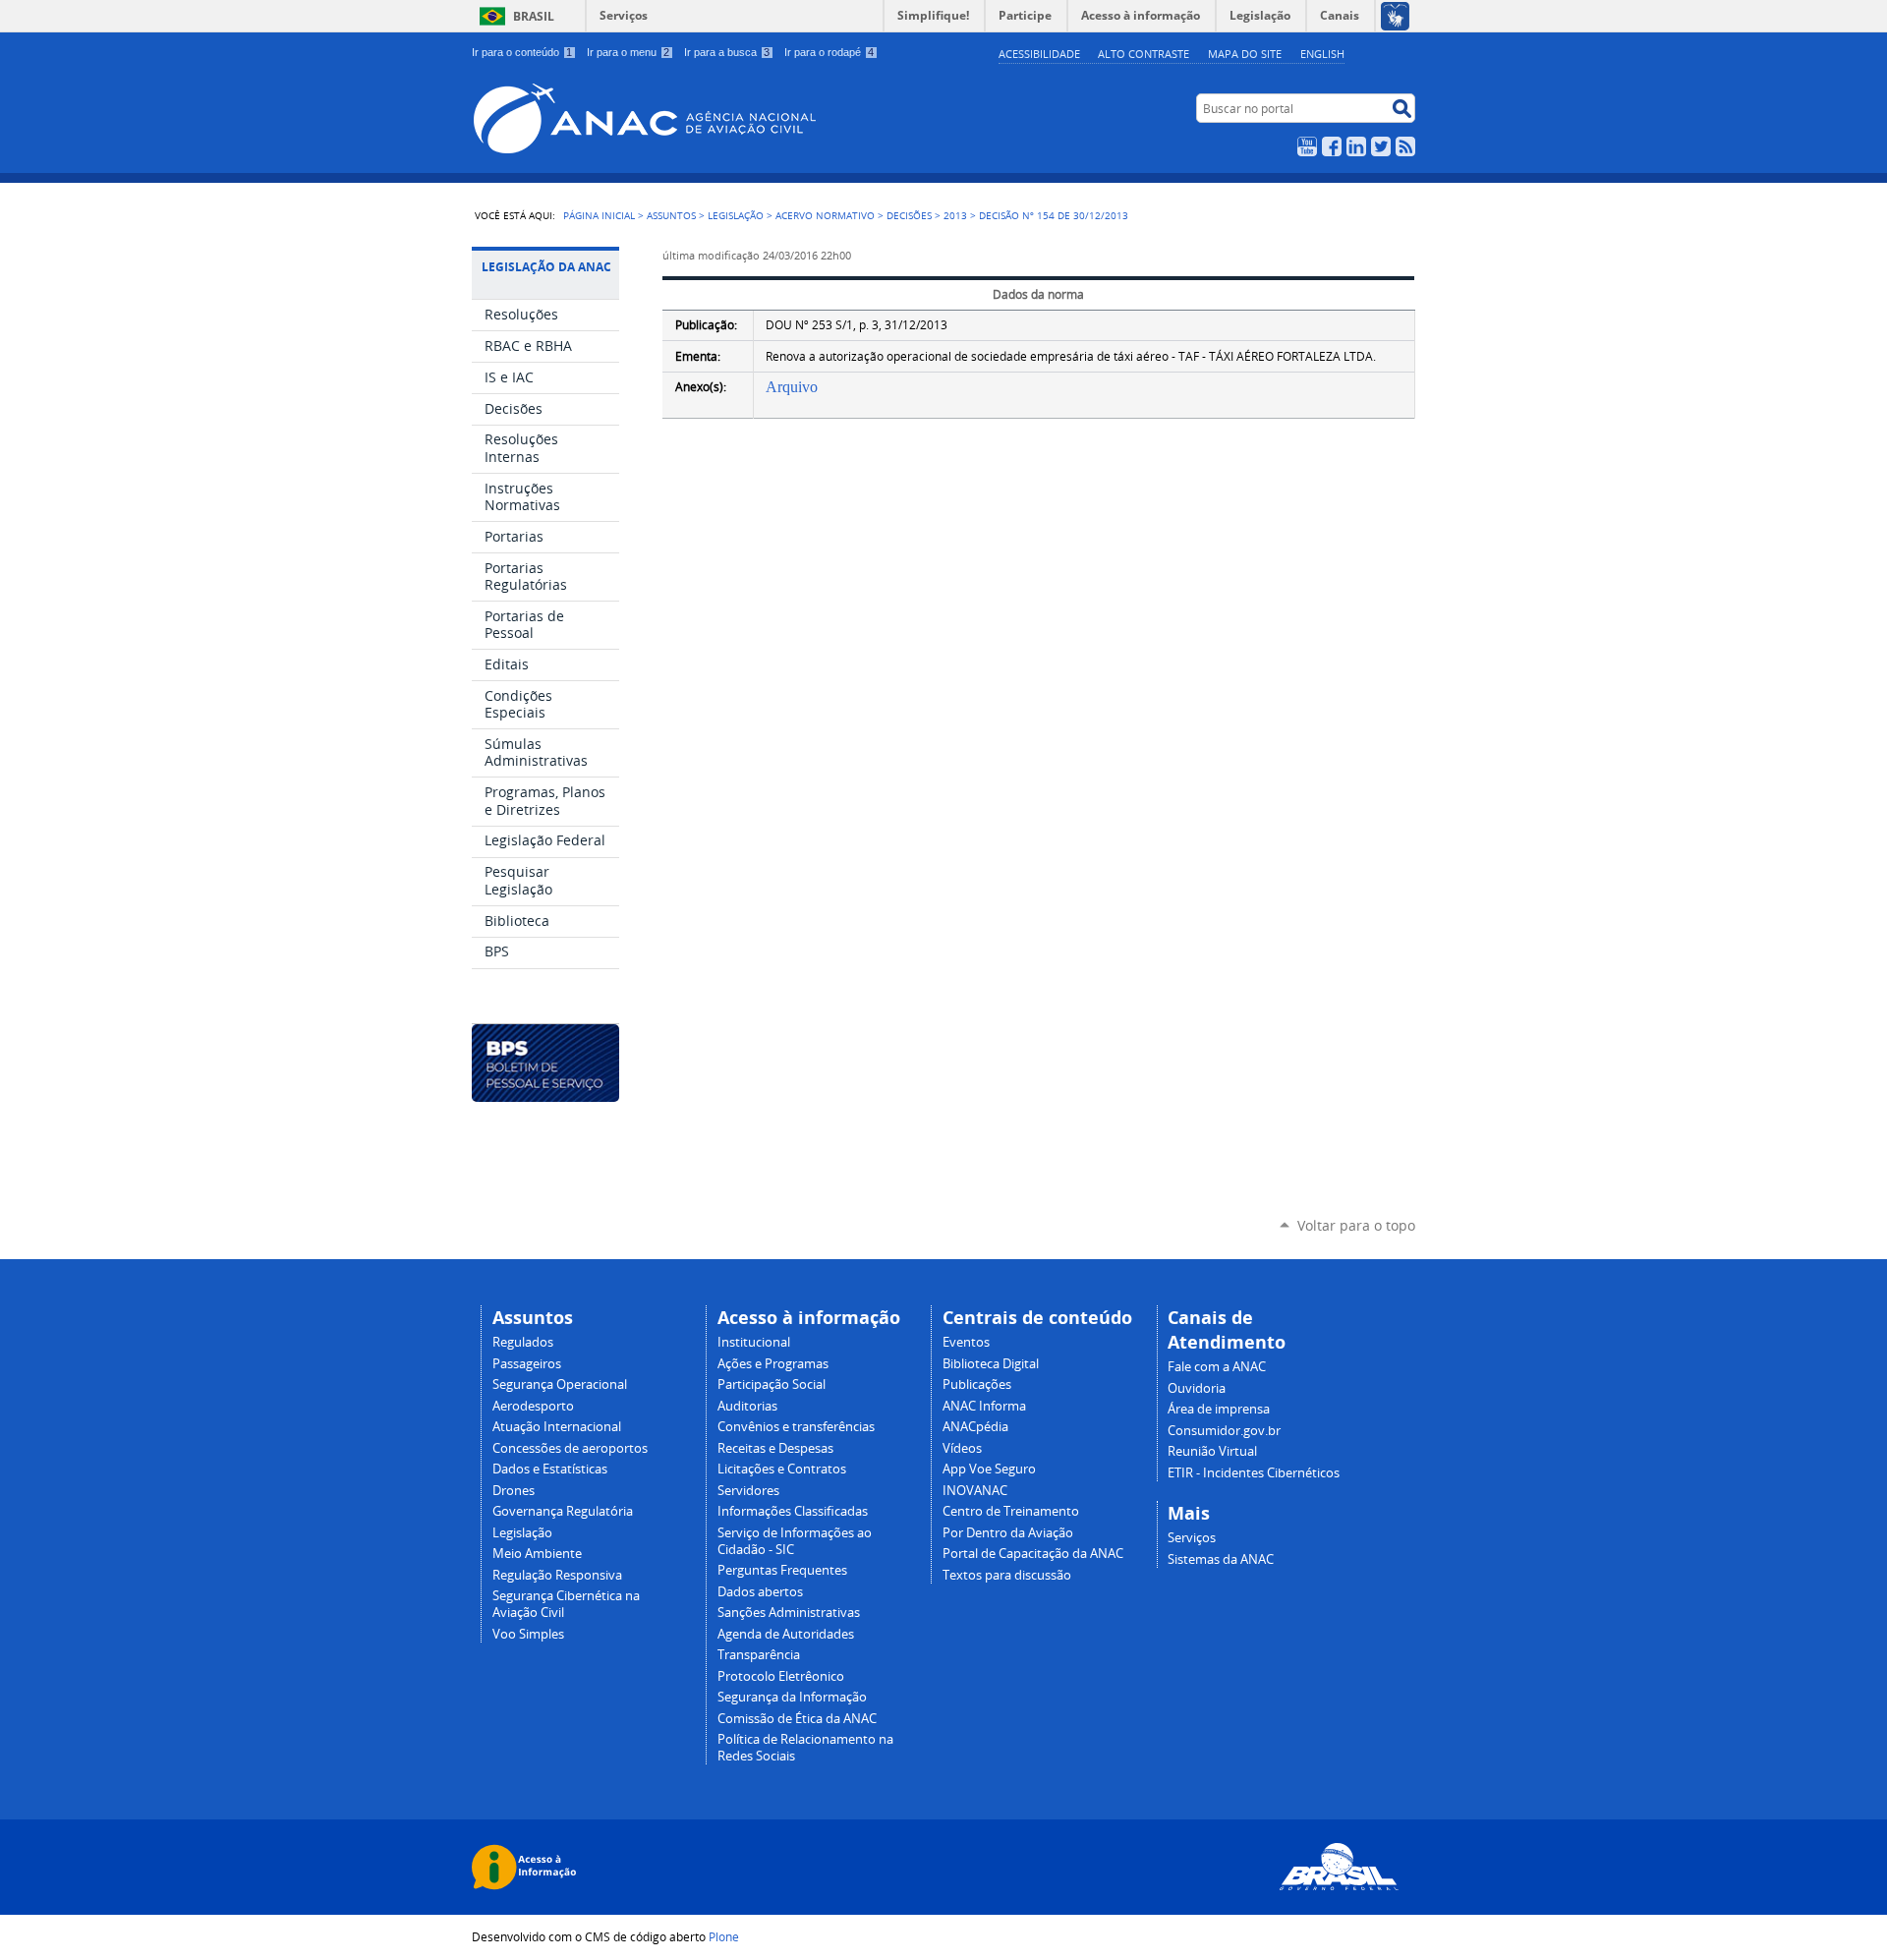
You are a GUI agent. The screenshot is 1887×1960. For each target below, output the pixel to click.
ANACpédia (975, 1427)
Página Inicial (599, 215)
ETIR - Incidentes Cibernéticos (1254, 1473)
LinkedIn (1356, 146)
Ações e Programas (773, 1364)
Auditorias (747, 1406)
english (1322, 54)
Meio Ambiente (537, 1554)
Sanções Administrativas (789, 1613)
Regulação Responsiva (557, 1575)
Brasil (534, 16)
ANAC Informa (984, 1406)
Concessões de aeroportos (570, 1448)
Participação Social (772, 1384)
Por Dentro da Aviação (1008, 1533)
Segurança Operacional (560, 1384)
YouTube (1307, 146)
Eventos (966, 1342)
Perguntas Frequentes (782, 1570)
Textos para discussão (1007, 1575)
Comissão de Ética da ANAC (797, 1719)
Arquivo (792, 387)
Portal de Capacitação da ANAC (1033, 1554)
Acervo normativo (825, 215)
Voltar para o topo (1356, 1225)
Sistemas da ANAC (1221, 1559)
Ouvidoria (1197, 1388)
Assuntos (671, 215)
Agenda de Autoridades (786, 1634)
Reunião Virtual (1212, 1451)
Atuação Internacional (557, 1427)
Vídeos (962, 1448)
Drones (514, 1491)
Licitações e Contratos (782, 1469)
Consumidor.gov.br (1224, 1431)
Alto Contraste (1144, 54)
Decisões (909, 215)
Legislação (736, 215)
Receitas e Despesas (775, 1448)
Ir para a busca (727, 52)
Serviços (624, 15)
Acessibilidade (1039, 54)
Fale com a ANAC (1217, 1367)
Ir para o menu (628, 52)
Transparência (759, 1655)
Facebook (1332, 146)
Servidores (748, 1491)
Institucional (754, 1342)
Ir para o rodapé (829, 52)
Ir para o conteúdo (522, 52)
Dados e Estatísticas (550, 1469)
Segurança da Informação (792, 1697)
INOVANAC (975, 1491)
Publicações (977, 1384)
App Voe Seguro (989, 1469)
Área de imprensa (1219, 1409)
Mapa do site (1245, 54)
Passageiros (527, 1364)
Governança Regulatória (563, 1511)
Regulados (523, 1342)
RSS (1405, 146)
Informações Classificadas (793, 1511)
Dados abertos (760, 1592)
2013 (955, 215)
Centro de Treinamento (1011, 1511)
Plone (724, 1936)
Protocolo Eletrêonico (781, 1676)
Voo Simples (528, 1634)
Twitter (1381, 146)
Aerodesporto (533, 1406)
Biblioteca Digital (991, 1364)
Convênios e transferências (796, 1427)
